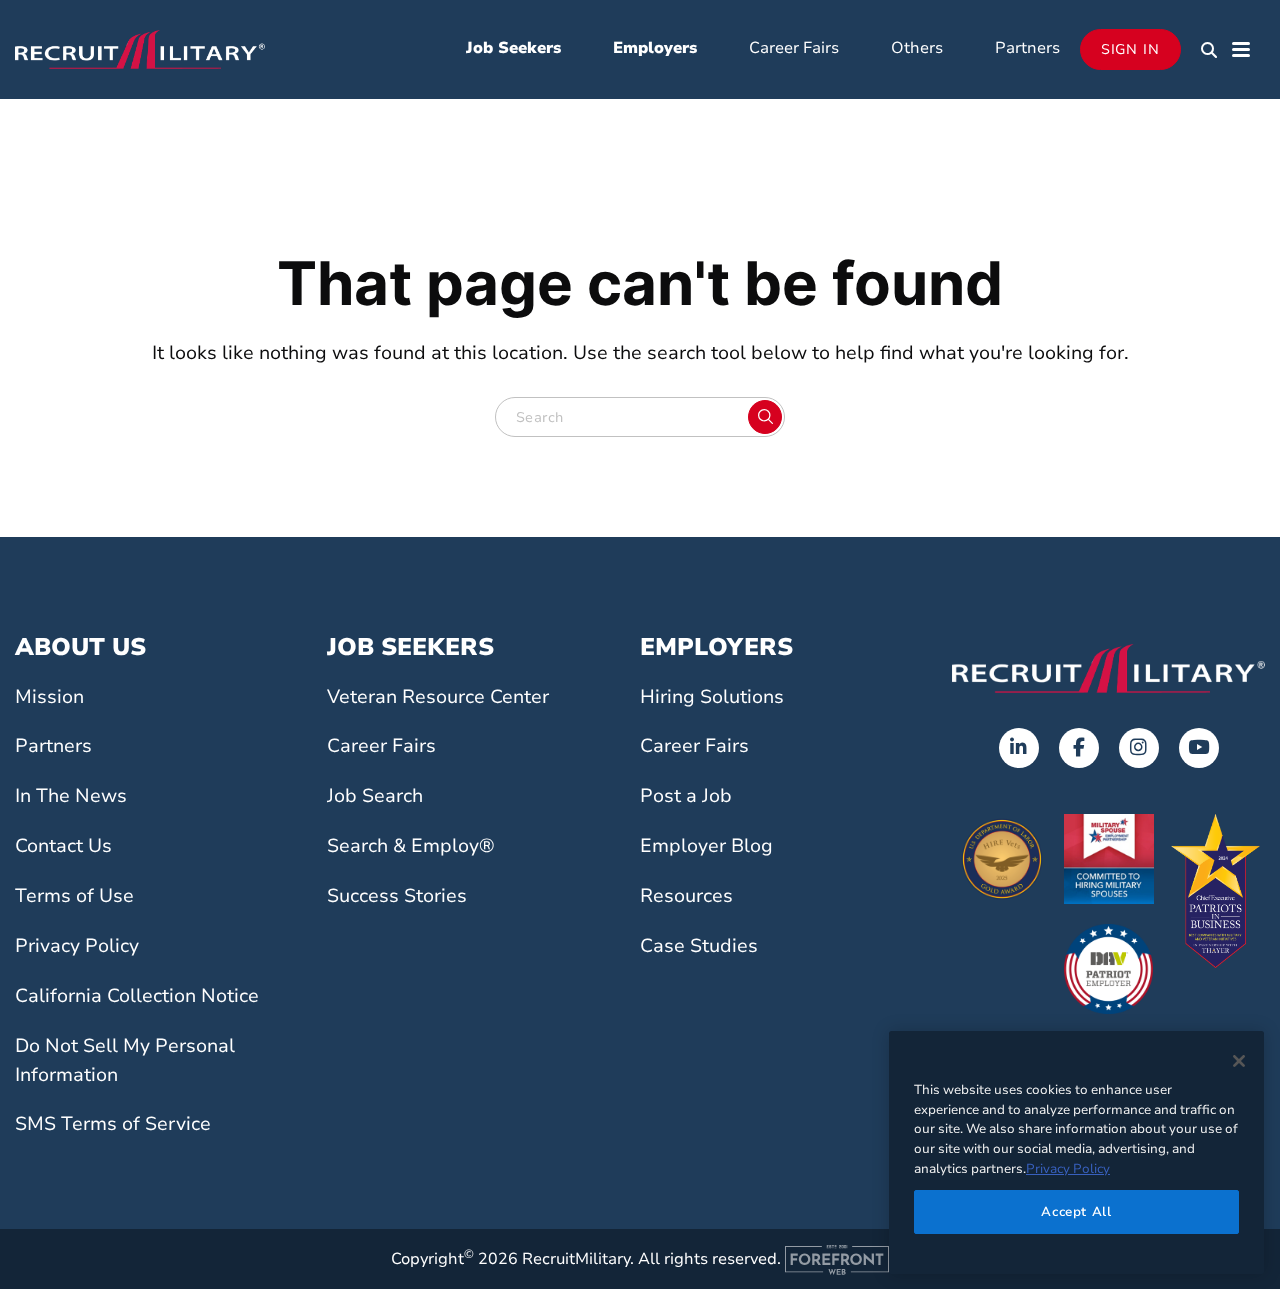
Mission (49, 697)
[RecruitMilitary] (140, 48)
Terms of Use (74, 896)
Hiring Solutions (712, 697)
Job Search (375, 796)
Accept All (1076, 1211)
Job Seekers (513, 48)
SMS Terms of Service (113, 1124)
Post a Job (686, 796)
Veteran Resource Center (438, 697)
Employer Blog (706, 846)
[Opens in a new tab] (1019, 748)
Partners (1027, 48)
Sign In (1130, 49)
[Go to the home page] (1108, 668)
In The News (71, 796)
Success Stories (397, 896)
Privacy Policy (77, 946)
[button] (1209, 50)
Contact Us (63, 846)
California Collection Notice (137, 996)
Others (917, 48)
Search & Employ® (411, 846)
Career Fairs (794, 48)
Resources (686, 896)
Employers (655, 48)
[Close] (1239, 1061)
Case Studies (699, 946)
